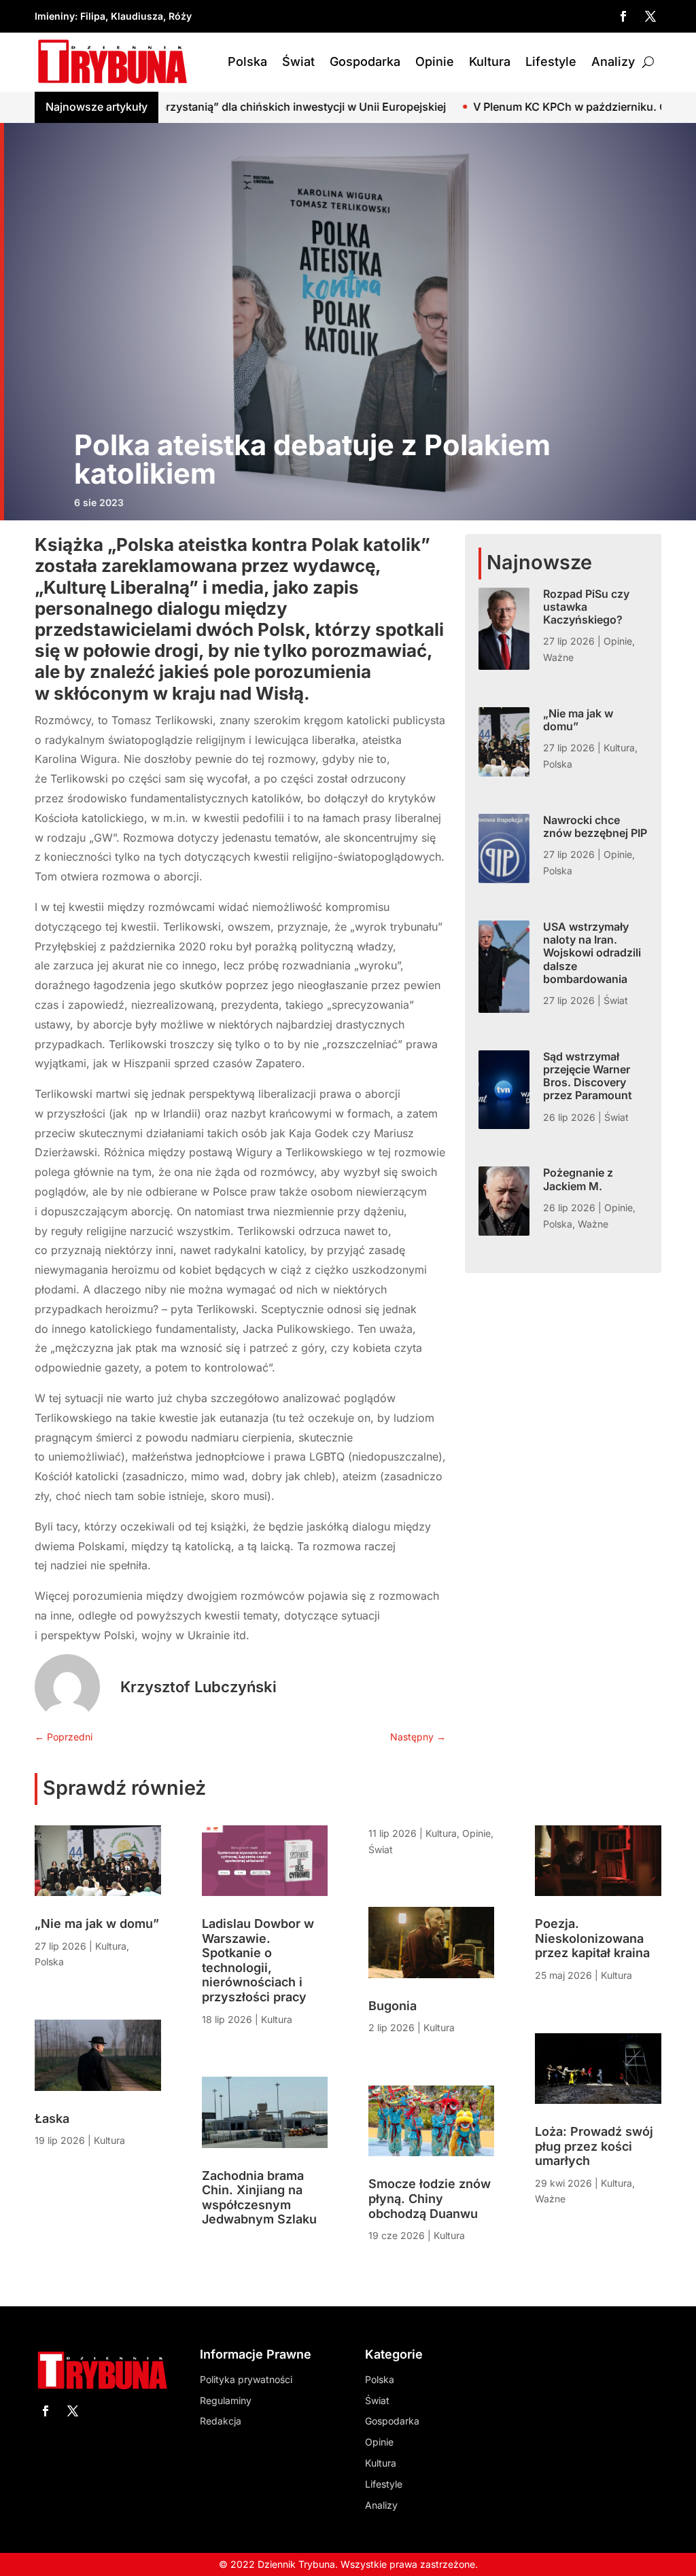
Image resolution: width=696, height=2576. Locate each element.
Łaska (52, 2118)
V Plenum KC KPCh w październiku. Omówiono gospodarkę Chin (527, 107)
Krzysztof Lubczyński (198, 1687)
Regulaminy (226, 2400)
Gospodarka (365, 61)
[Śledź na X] (650, 16)
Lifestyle (551, 61)
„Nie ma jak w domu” (578, 720)
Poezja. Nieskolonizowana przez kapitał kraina (592, 1938)
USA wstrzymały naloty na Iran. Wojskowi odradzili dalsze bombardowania (592, 953)
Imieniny (55, 16)
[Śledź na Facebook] (623, 16)
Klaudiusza (137, 16)
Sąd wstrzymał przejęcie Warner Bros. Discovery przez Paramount (588, 1076)
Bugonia (393, 2006)
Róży (180, 16)
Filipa (93, 16)
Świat (298, 61)
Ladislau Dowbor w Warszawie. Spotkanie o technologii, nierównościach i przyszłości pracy (258, 1960)
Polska (247, 61)
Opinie (435, 61)
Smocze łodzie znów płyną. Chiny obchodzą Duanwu (430, 2198)
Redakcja (221, 2421)
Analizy (613, 61)
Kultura (490, 61)
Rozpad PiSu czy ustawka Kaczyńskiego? (586, 607)
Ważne (558, 657)
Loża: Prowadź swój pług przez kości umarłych (594, 2146)
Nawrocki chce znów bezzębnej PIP (595, 826)
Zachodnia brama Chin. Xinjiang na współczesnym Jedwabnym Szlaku (259, 2198)
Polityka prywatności (246, 2379)
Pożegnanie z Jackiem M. (578, 1179)
